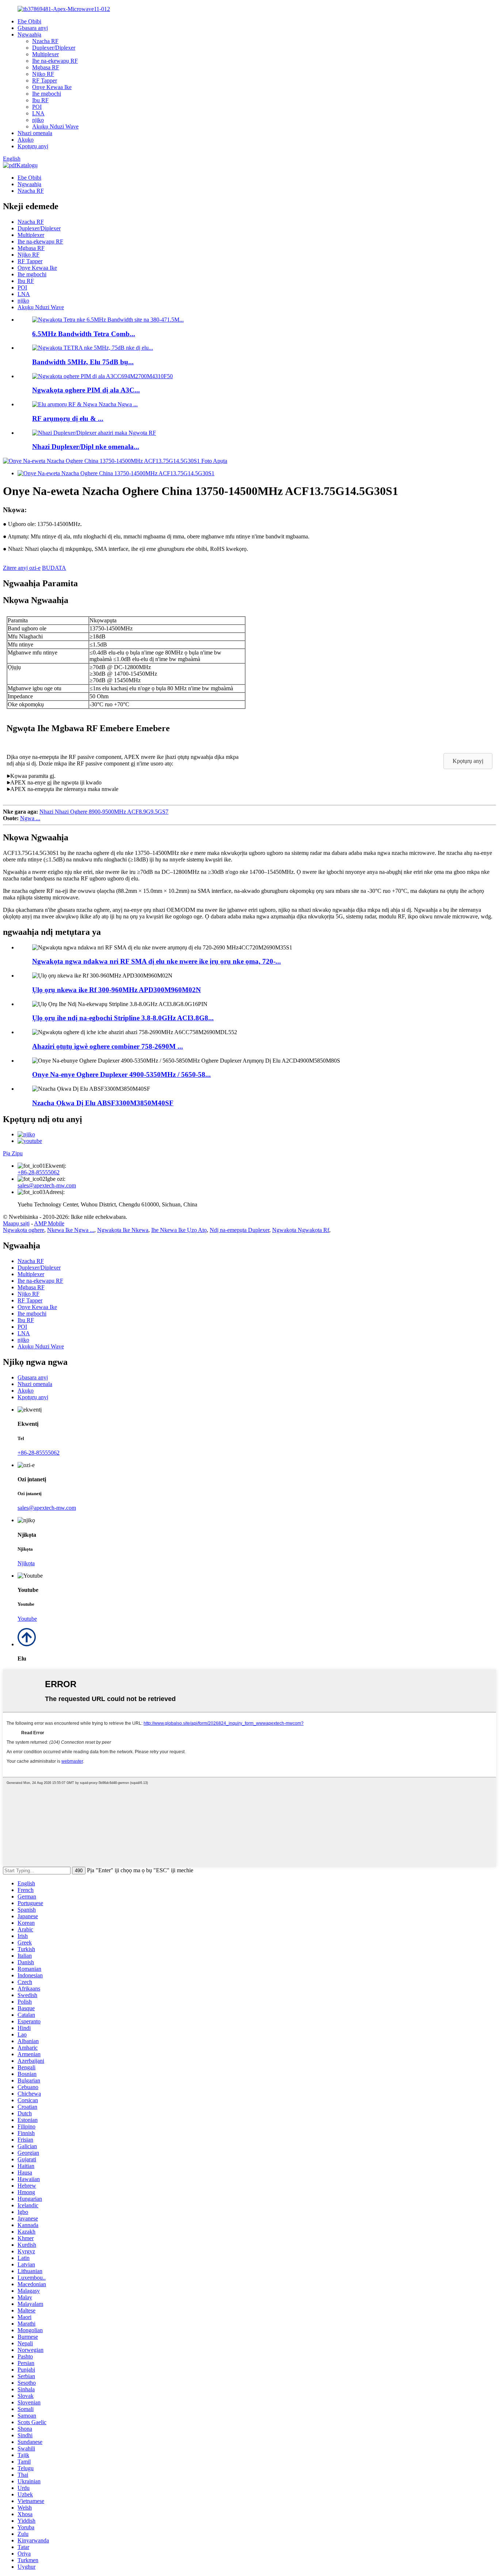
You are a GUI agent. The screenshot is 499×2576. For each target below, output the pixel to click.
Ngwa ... (30, 818)
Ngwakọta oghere (24, 1230)
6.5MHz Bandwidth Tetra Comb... (84, 334)
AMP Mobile (49, 1223)
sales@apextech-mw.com (47, 1185)
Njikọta (26, 1563)
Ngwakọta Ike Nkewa (123, 1230)
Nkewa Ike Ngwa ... (71, 1230)
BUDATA (54, 568)
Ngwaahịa (29, 34)
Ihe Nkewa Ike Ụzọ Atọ (179, 1230)
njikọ (38, 120)
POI (37, 107)
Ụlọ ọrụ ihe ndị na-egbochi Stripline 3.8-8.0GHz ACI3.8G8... (123, 1018)
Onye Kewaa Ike (52, 87)
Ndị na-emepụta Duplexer (239, 1230)
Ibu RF (40, 100)
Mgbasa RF (46, 67)
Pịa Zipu (13, 1153)
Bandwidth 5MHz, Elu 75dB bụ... (83, 362)
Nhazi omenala (35, 133)
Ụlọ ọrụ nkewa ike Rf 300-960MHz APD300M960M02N (117, 990)
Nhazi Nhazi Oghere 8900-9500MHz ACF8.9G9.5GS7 (104, 812)
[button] (468, 761)
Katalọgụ (27, 165)
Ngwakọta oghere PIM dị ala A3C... (86, 390)
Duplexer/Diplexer (54, 48)
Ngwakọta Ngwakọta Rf (301, 1230)
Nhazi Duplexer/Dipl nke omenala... (86, 447)
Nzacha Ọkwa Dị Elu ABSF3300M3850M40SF (103, 1103)
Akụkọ (26, 140)
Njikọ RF (43, 74)
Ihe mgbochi (47, 94)
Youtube (27, 1619)
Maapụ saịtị (16, 1223)
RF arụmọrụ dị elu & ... (68, 419)
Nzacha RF (45, 41)
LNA (38, 113)
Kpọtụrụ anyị (33, 146)
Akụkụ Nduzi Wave (55, 126)
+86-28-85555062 (39, 1172)
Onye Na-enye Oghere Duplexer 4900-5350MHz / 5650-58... (121, 1074)
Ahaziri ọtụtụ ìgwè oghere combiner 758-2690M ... (108, 1046)
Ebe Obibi (29, 21)
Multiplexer (45, 54)
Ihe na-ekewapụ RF (55, 61)
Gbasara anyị (33, 28)
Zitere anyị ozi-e (22, 568)
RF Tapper (45, 80)
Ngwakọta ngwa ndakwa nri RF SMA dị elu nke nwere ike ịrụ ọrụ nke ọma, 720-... (157, 961)
